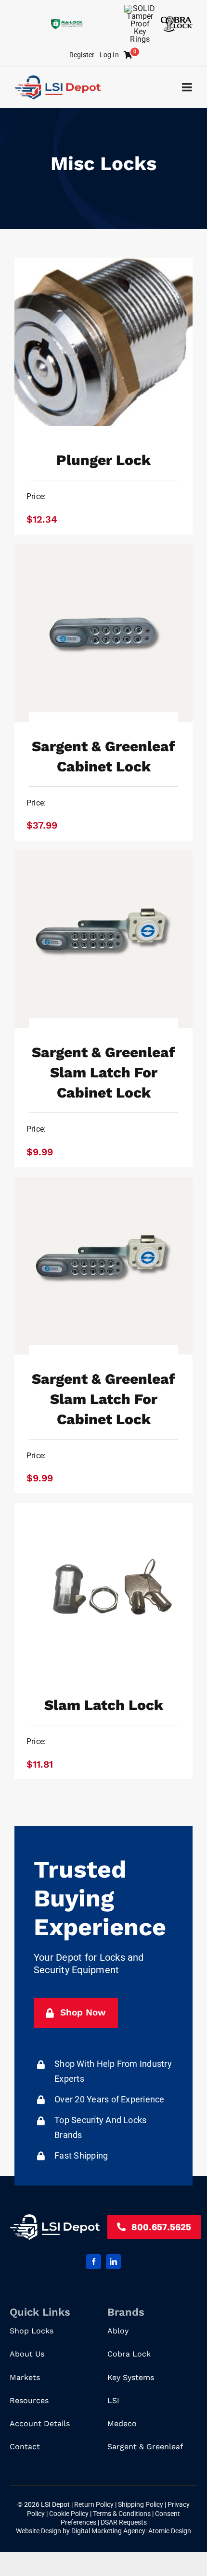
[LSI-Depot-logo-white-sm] (55, 2218)
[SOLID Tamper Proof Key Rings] (140, 8)
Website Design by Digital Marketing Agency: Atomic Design (103, 2531)
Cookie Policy (70, 2514)
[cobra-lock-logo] (177, 20)
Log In (109, 55)
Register (82, 55)
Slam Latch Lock (104, 1705)
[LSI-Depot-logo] (58, 79)
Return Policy (95, 2504)
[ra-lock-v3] (67, 22)
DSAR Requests (124, 2522)
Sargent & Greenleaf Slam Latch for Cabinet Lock (103, 1072)
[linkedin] (113, 2262)
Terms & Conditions (123, 2514)
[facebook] (94, 2262)
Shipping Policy (141, 2504)
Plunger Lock (103, 460)
